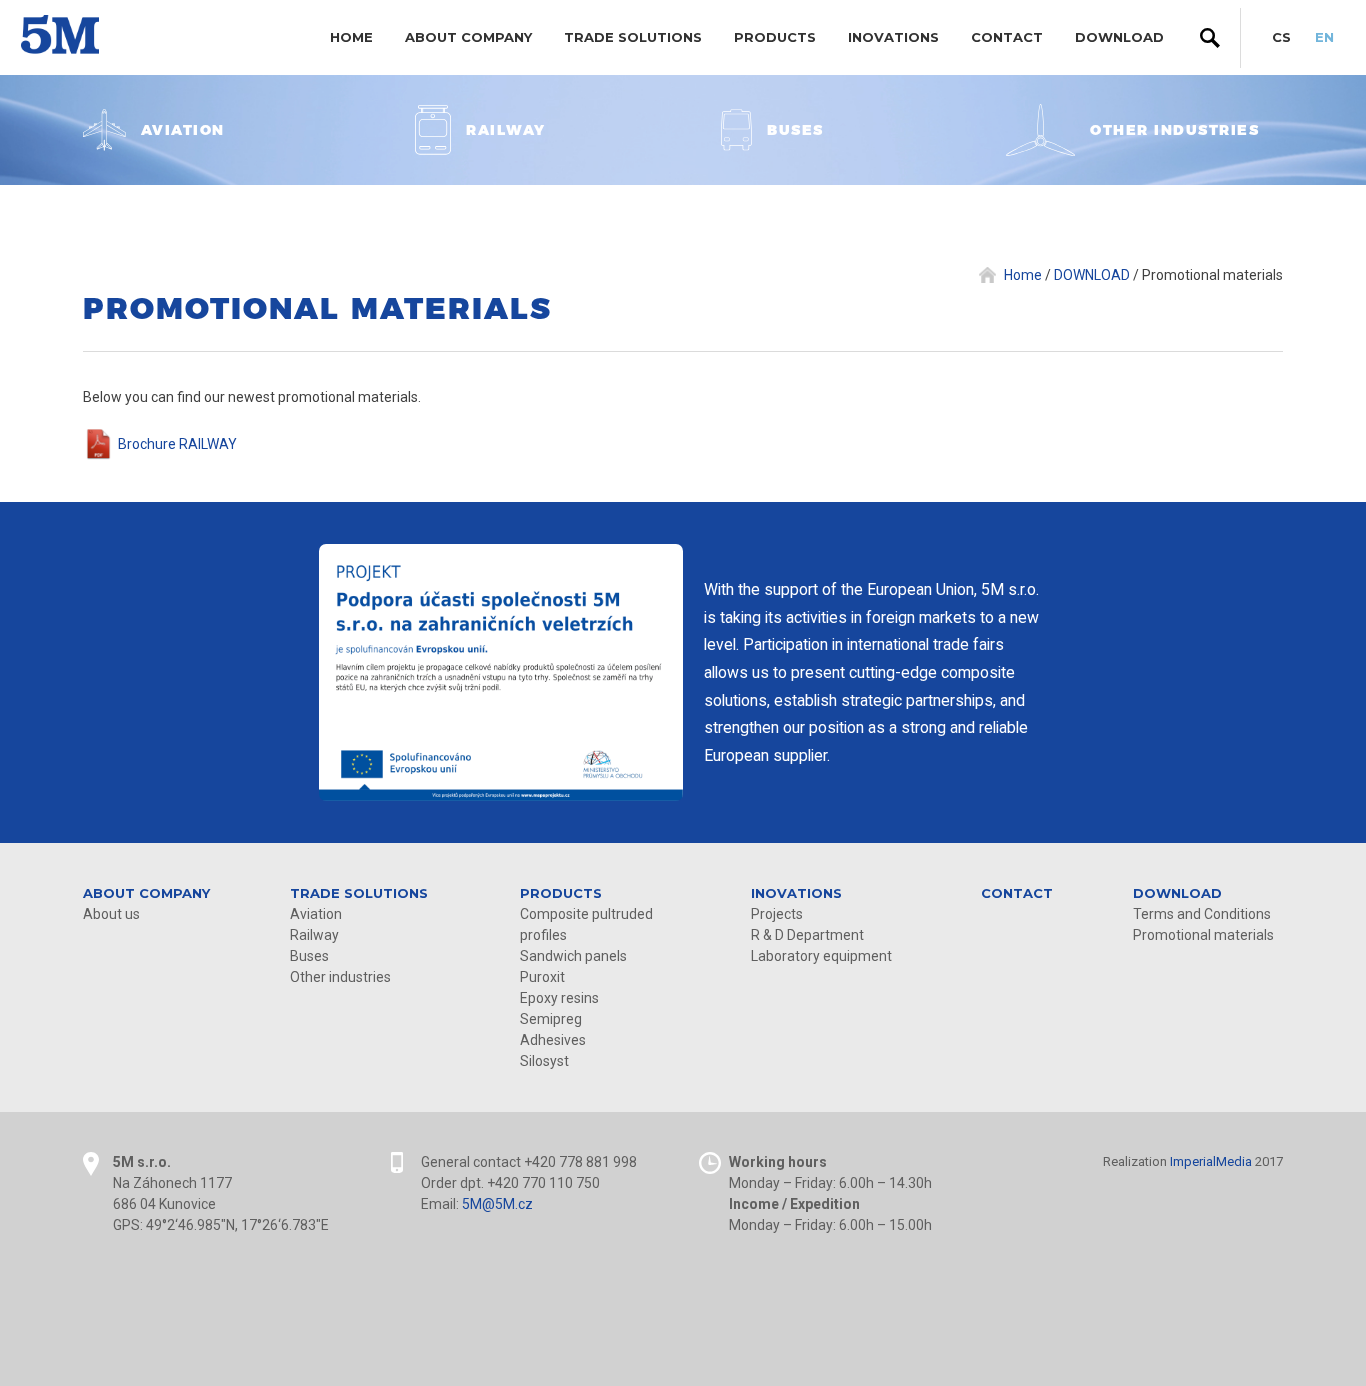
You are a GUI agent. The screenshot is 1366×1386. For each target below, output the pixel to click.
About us (111, 914)
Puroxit (542, 977)
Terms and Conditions (1202, 914)
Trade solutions (633, 37)
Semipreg (551, 1019)
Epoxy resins (559, 998)
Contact (1007, 37)
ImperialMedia (1211, 1161)
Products (775, 37)
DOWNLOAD (1119, 37)
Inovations (893, 37)
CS (1281, 37)
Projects (777, 914)
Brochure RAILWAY (177, 444)
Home (351, 37)
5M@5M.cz (497, 1204)
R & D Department (807, 935)
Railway (314, 935)
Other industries (340, 977)
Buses (309, 956)
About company (468, 37)
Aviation (316, 914)
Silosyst (544, 1061)
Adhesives (553, 1040)
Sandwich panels (573, 956)
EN (1324, 37)
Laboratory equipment (821, 956)
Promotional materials (1203, 935)
